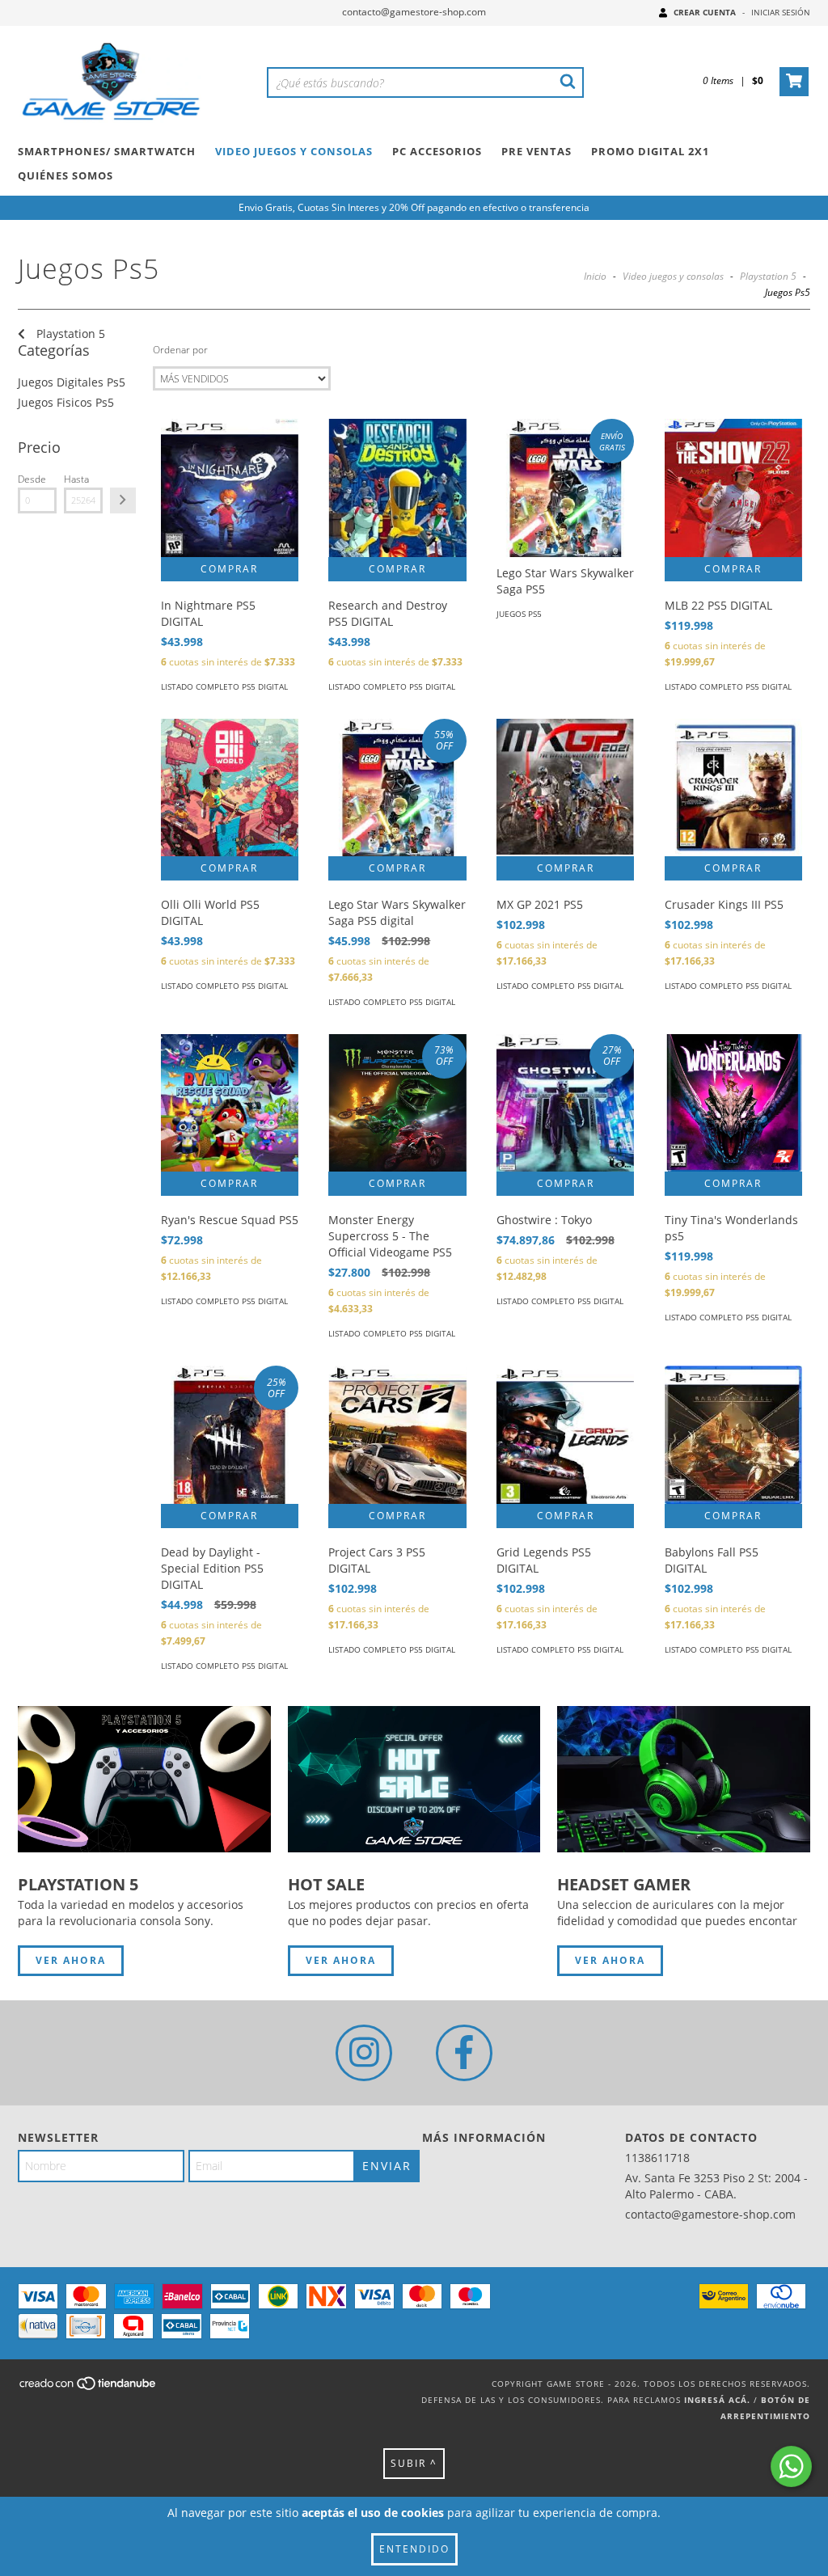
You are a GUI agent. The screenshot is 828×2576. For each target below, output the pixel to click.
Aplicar (123, 500)
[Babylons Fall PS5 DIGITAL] (733, 1434)
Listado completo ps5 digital (224, 686)
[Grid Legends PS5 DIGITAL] (565, 1434)
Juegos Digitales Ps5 (72, 382)
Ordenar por (180, 350)
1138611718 (657, 2158)
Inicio (595, 276)
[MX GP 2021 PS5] (565, 788)
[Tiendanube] (89, 2388)
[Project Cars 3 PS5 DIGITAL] (397, 1434)
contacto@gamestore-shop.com (414, 12)
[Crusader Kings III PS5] (733, 788)
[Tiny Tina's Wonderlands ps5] (733, 1103)
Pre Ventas (537, 151)
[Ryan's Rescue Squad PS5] (230, 1103)
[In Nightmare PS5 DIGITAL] (230, 488)
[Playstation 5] (144, 1779)
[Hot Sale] (414, 1779)
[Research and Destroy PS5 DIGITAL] (397, 488)
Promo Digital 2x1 (650, 151)
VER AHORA (71, 1960)
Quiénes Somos (65, 175)
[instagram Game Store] (364, 2053)
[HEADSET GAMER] (684, 1779)
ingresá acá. (717, 2400)
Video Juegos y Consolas (294, 151)
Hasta (76, 479)
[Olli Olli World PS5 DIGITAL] (230, 788)
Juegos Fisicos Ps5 (66, 402)
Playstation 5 (768, 276)
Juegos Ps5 (519, 614)
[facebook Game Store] (464, 2053)
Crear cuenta (705, 12)
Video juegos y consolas (673, 276)
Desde (32, 479)
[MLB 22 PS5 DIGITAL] (733, 488)
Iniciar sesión (781, 12)
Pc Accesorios (437, 151)
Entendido (414, 2549)
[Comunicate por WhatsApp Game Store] (791, 2466)
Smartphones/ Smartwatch (107, 151)
